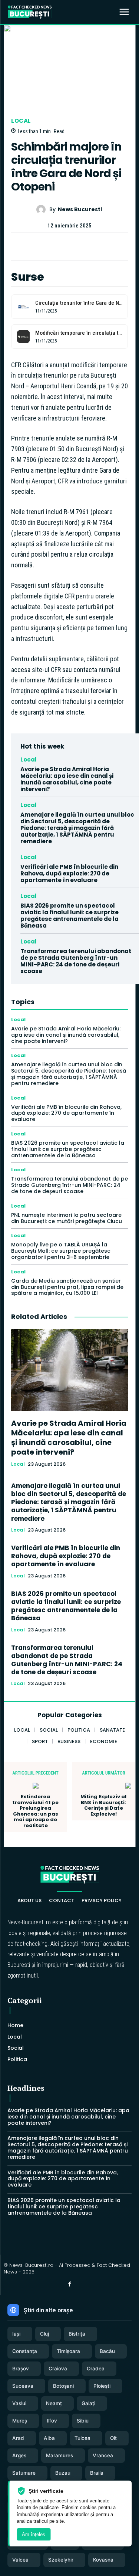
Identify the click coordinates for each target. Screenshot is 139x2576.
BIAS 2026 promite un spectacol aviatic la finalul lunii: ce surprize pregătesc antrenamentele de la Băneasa (69, 916)
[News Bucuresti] (43, 210)
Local (21, 121)
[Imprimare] (69, 246)
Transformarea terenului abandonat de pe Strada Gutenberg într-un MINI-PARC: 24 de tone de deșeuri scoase (76, 961)
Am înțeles (34, 2534)
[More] (104, 246)
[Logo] (30, 12)
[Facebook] (35, 246)
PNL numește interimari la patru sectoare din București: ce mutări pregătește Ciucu (67, 1218)
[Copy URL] (86, 246)
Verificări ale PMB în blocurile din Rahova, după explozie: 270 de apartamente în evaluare (69, 873)
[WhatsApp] (52, 246)
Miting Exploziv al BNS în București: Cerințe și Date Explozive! (103, 1805)
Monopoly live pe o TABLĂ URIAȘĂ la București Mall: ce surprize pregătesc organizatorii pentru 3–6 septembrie (61, 1251)
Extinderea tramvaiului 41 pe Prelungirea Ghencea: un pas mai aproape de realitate (35, 1811)
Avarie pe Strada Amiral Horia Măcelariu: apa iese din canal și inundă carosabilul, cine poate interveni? (67, 779)
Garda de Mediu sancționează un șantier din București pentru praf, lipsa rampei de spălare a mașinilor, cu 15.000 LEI (67, 1287)
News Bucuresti (80, 210)
